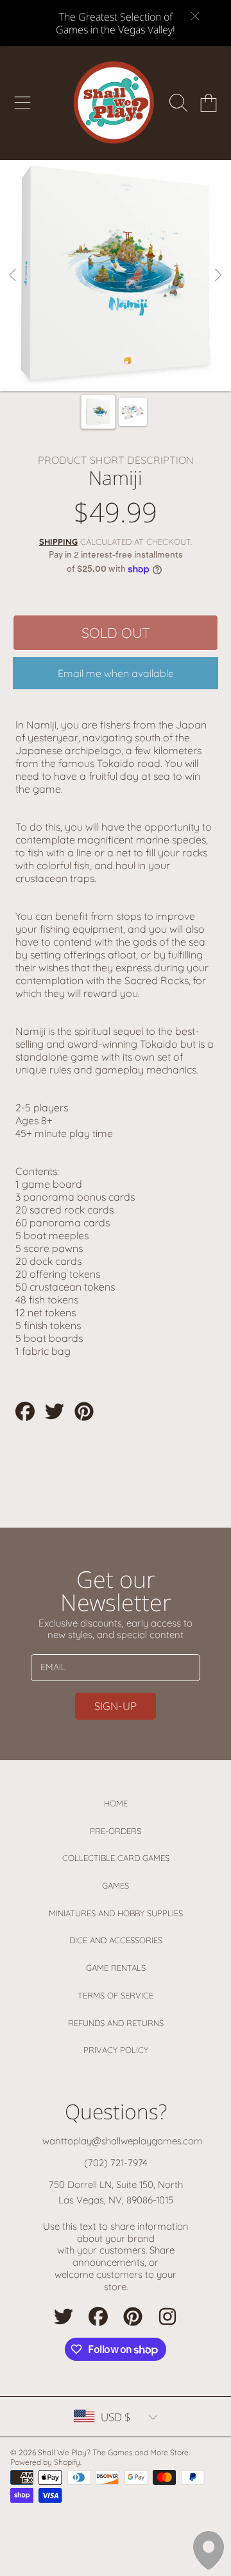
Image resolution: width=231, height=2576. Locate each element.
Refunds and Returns (116, 2023)
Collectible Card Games (116, 1858)
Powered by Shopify (45, 2462)
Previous (13, 276)
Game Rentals (116, 1968)
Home (116, 1803)
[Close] (195, 16)
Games (116, 1885)
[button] (22, 103)
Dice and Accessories (116, 1940)
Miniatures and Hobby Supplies (116, 1913)
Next (218, 276)
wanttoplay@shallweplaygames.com (123, 2141)
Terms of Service (116, 1995)
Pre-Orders (116, 1831)
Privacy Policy (116, 2050)
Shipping (58, 542)
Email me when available (116, 673)
